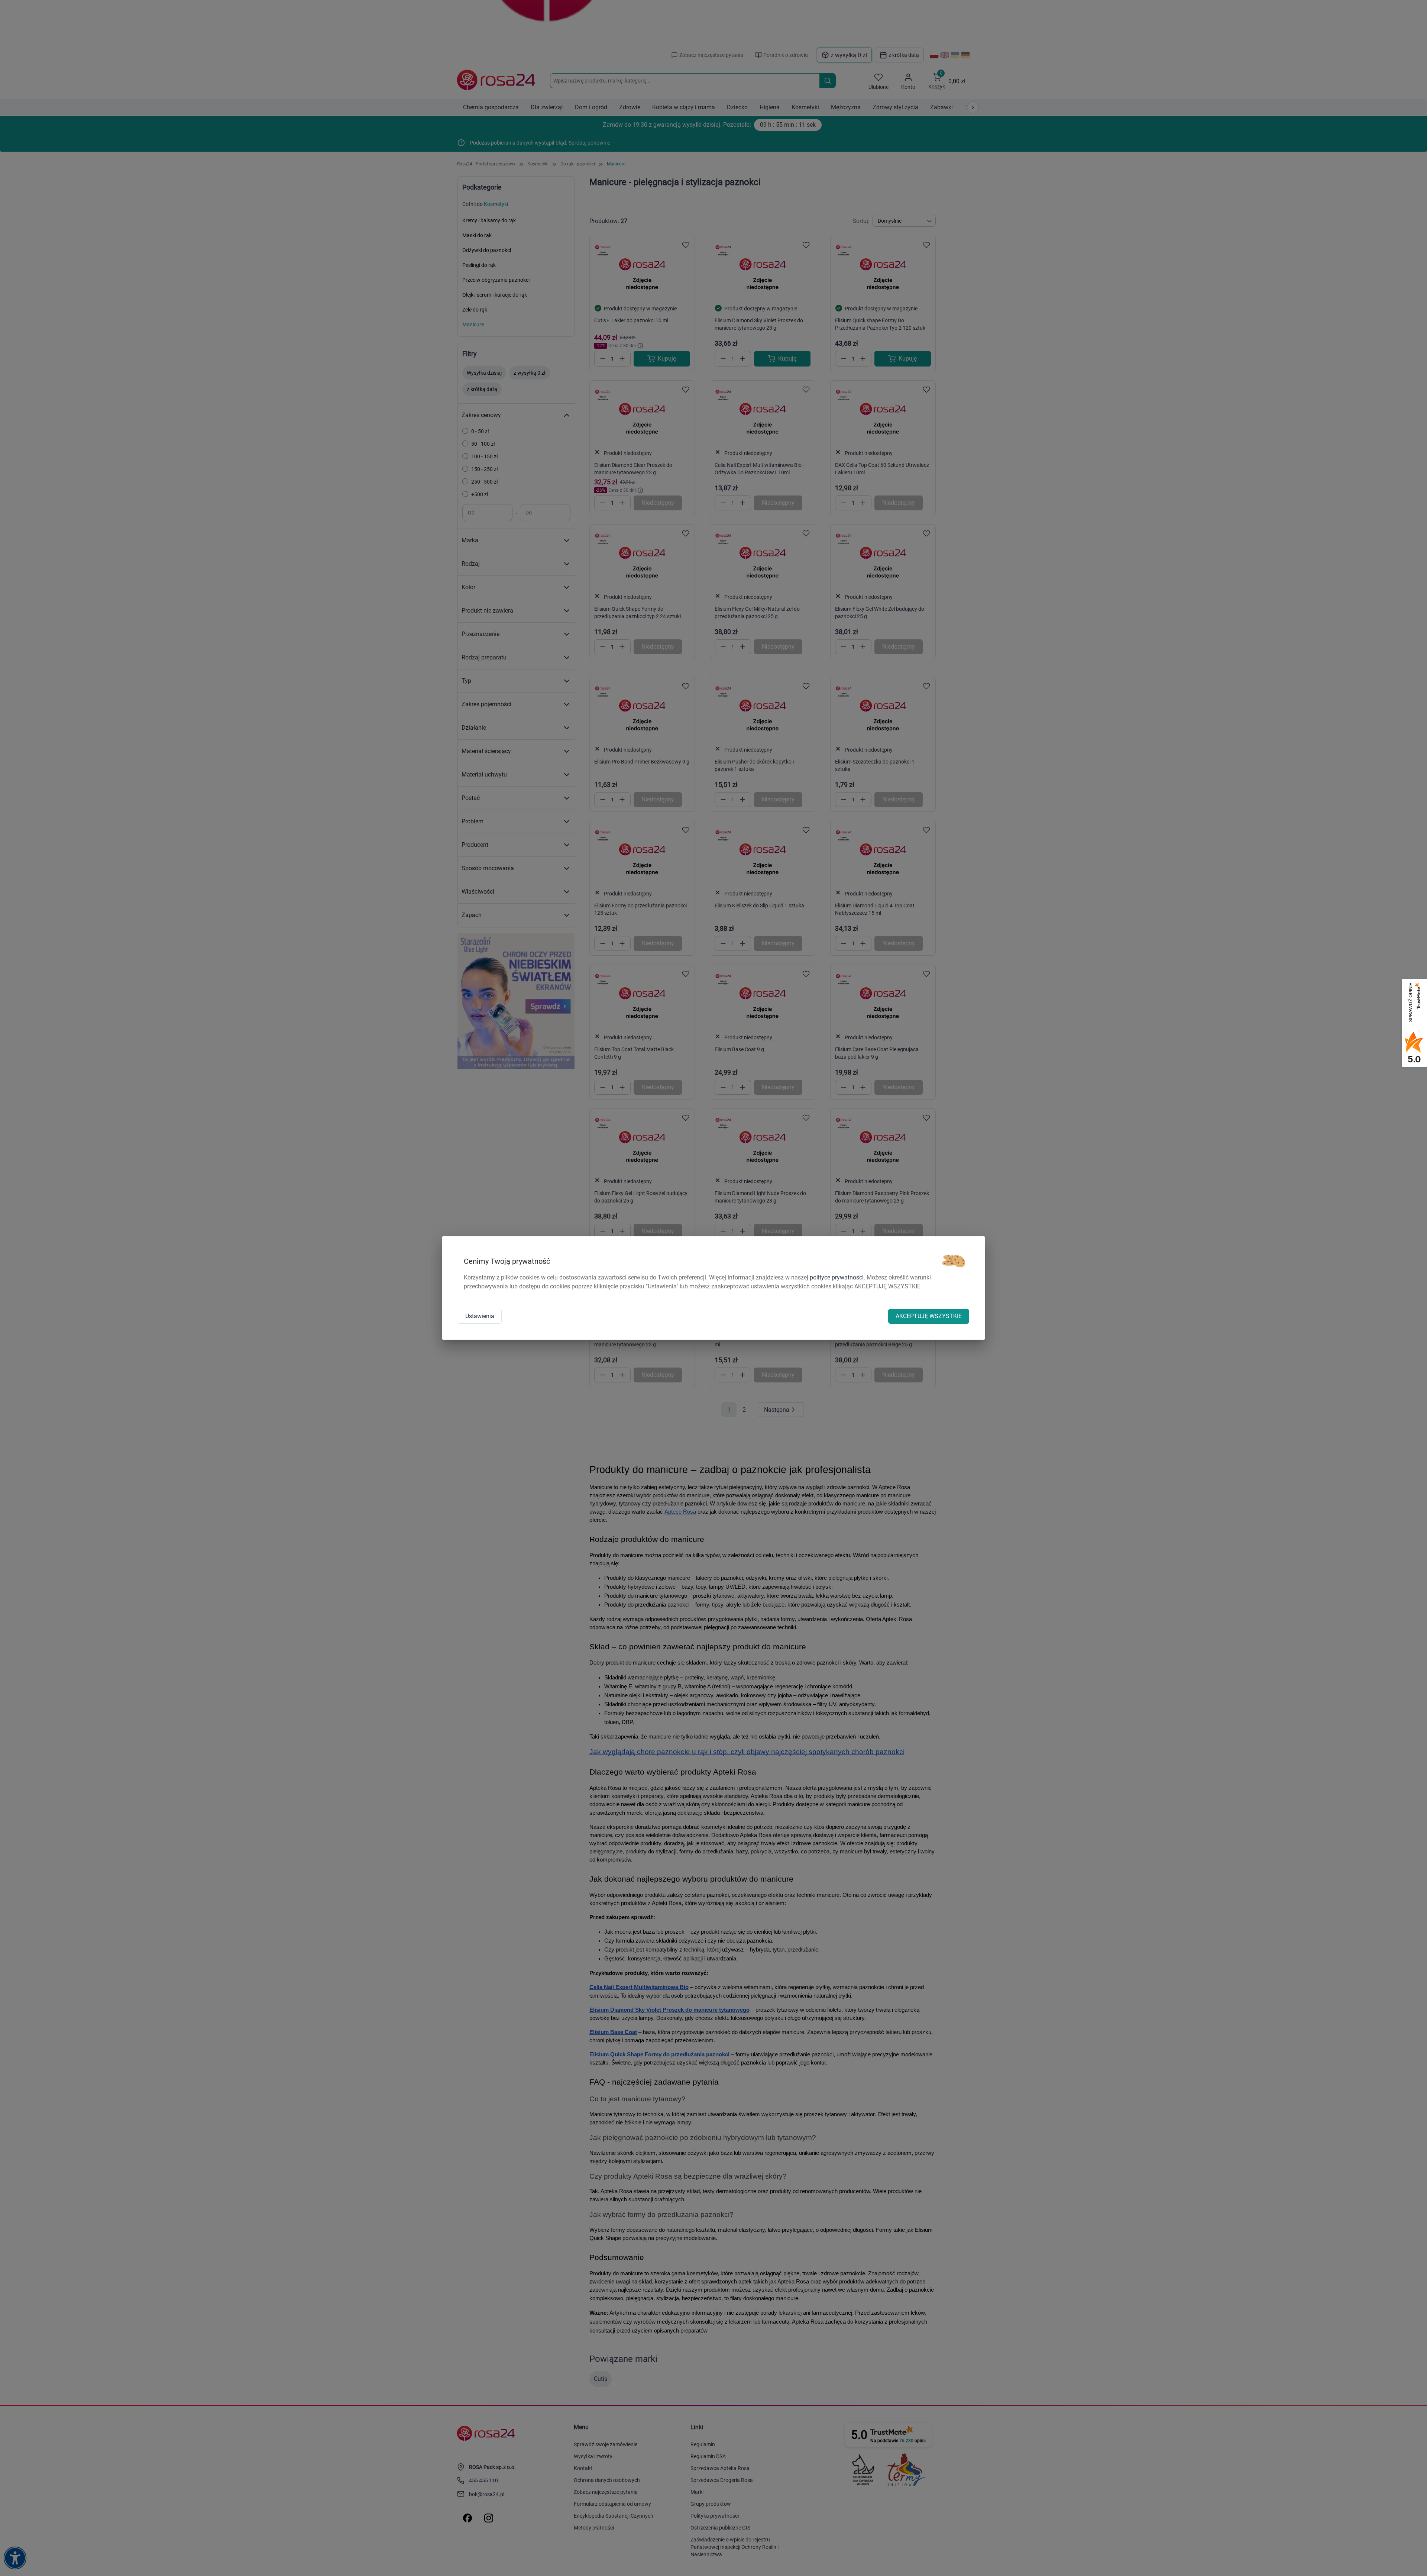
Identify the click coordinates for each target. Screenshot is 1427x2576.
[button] (954, 1261)
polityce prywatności (837, 1277)
